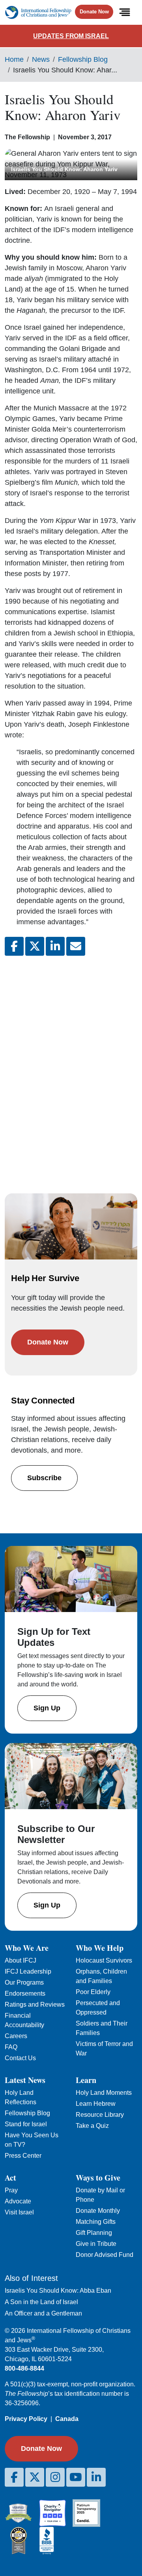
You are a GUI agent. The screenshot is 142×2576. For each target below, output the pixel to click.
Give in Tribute (96, 2244)
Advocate (18, 2201)
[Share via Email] (76, 946)
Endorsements (25, 1993)
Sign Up (47, 1708)
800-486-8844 (24, 2368)
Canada (67, 2419)
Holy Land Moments (104, 2093)
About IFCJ (21, 1960)
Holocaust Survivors (104, 1960)
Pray (11, 2190)
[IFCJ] (38, 12)
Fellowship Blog (83, 59)
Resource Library (100, 2115)
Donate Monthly (98, 2211)
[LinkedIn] (96, 2477)
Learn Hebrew (96, 2104)
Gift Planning (94, 2233)
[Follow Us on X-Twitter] (35, 2477)
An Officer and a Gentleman (43, 2313)
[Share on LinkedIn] (55, 946)
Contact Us (20, 2058)
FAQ (11, 2047)
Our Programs (24, 1982)
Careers (16, 2036)
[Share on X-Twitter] (35, 946)
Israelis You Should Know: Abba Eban (58, 2291)
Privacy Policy (26, 2419)
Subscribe (44, 1478)
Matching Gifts (96, 2222)
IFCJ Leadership (28, 1971)
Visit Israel (19, 2212)
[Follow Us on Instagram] (55, 2477)
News (41, 59)
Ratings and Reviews (35, 2004)
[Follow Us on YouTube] (76, 2477)
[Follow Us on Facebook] (14, 2477)
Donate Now (94, 12)
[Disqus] (71, 1067)
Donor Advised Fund (105, 2255)
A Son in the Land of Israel (41, 2302)
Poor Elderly (93, 1992)
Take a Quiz (92, 2126)
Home (14, 59)
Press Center (23, 2156)
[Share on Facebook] (14, 946)
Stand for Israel (26, 2124)
